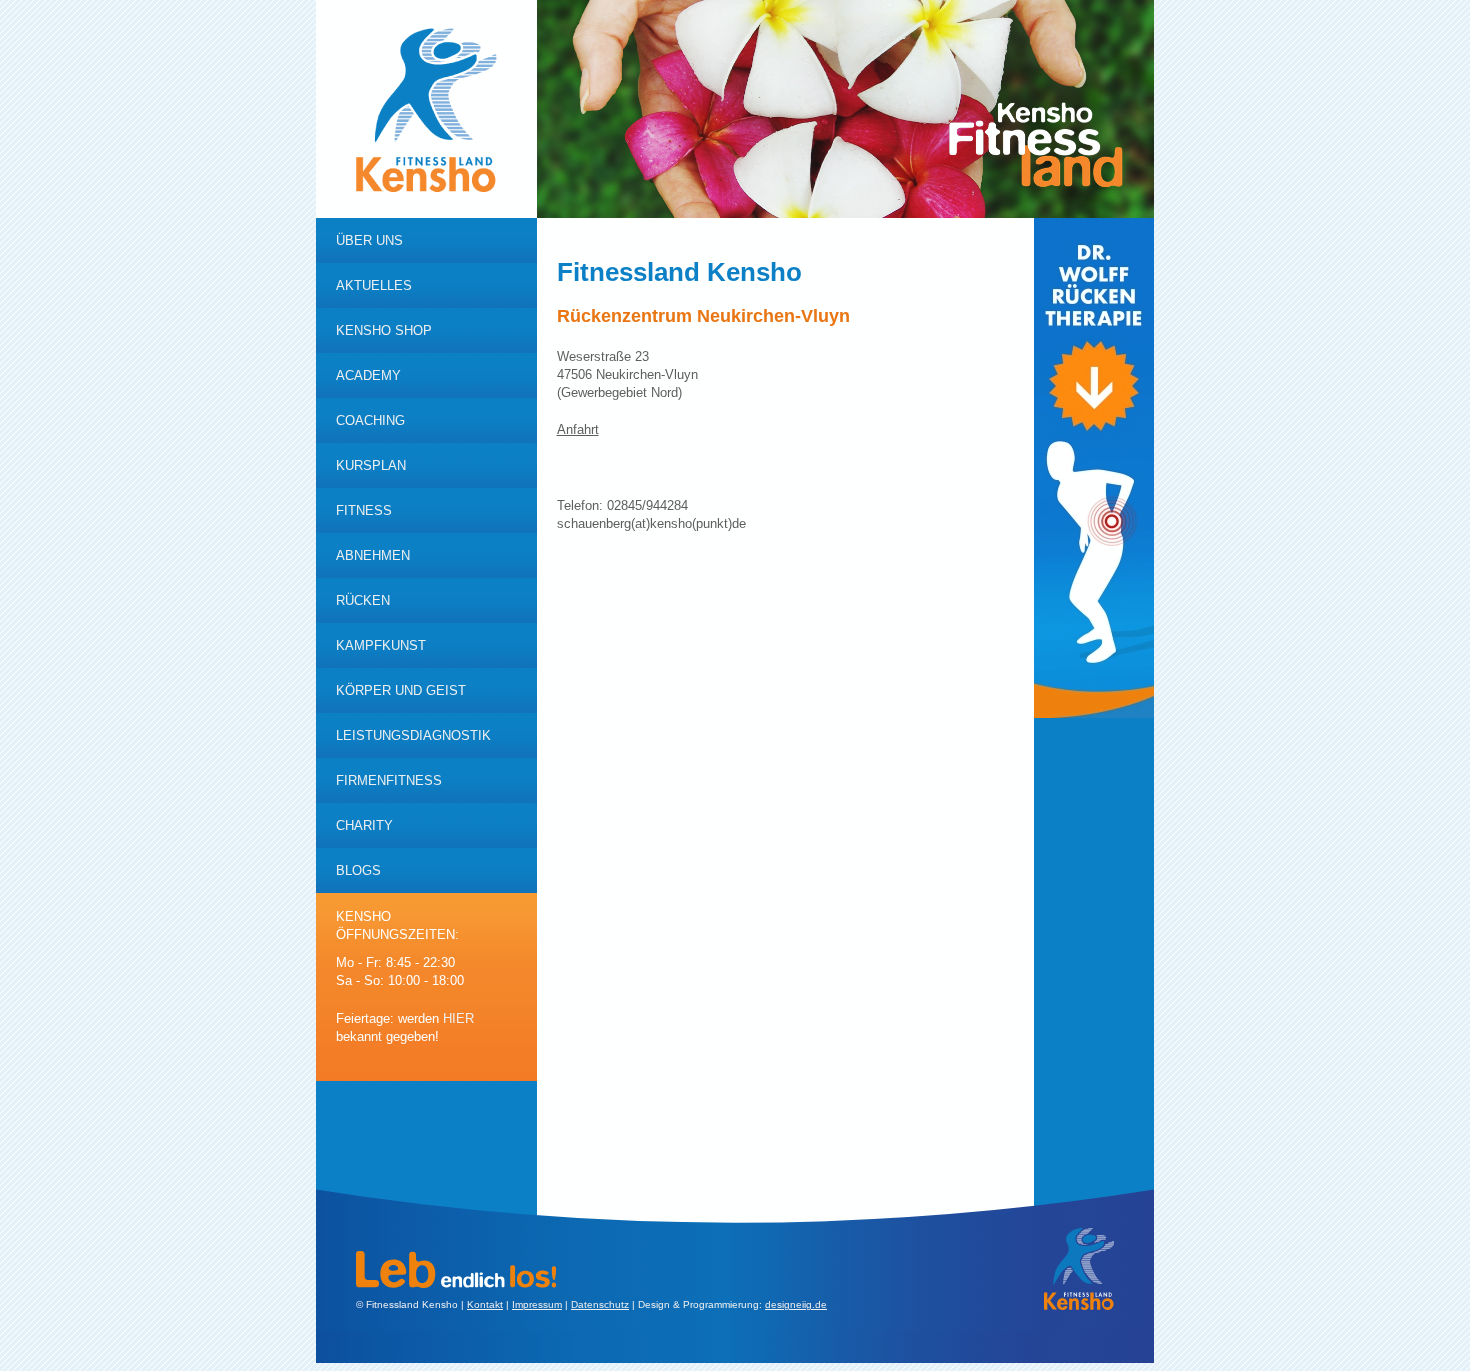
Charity (364, 825)
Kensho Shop (384, 330)
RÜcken (363, 600)
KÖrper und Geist (401, 690)
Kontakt (485, 1304)
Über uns (369, 240)
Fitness (364, 510)
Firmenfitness (389, 780)
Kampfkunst (381, 645)
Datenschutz (600, 1304)
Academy (368, 375)
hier (458, 1018)
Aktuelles (374, 285)
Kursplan (371, 465)
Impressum (537, 1304)
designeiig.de (796, 1304)
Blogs (358, 870)
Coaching (370, 420)
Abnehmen (373, 555)
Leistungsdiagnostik (413, 735)
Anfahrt (578, 429)
